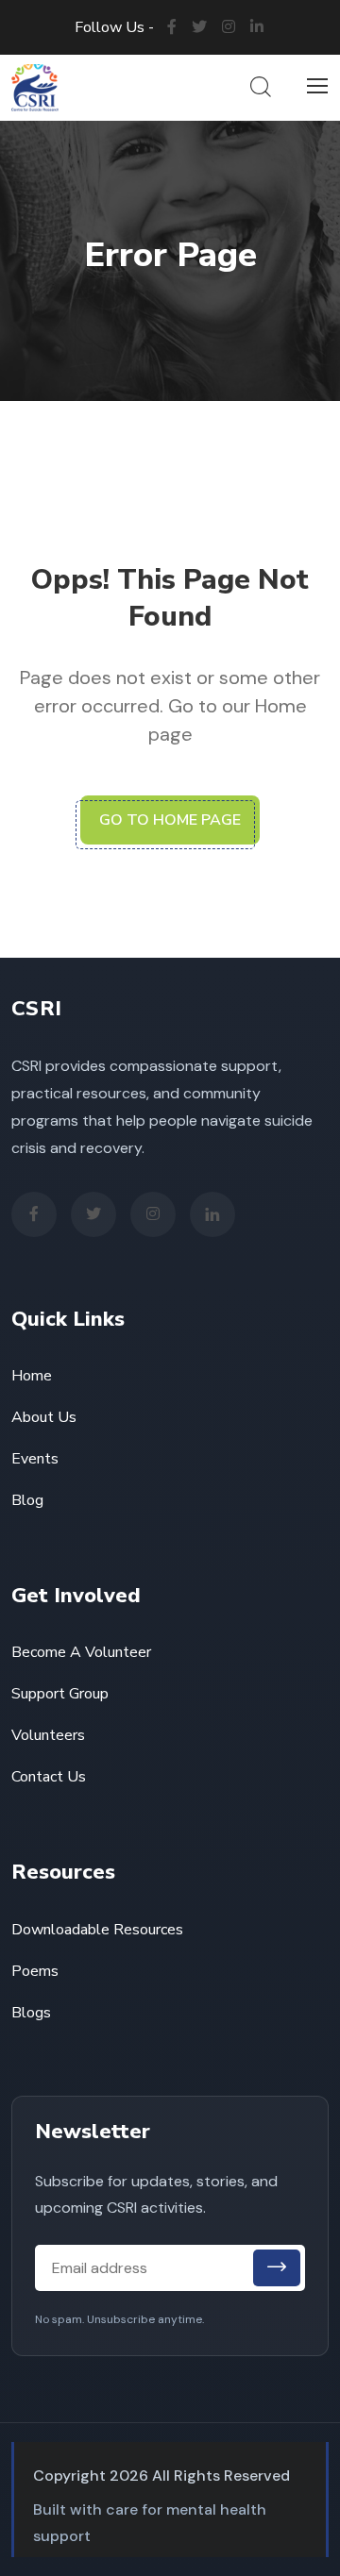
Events (35, 1459)
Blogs (31, 2013)
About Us (44, 1417)
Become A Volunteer (81, 1652)
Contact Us (49, 1777)
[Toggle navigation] (314, 87)
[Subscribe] (277, 2268)
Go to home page (170, 820)
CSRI (36, 1009)
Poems (35, 1971)
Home (32, 1376)
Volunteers (48, 1735)
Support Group (60, 1694)
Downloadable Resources (97, 1930)
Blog (27, 1500)
